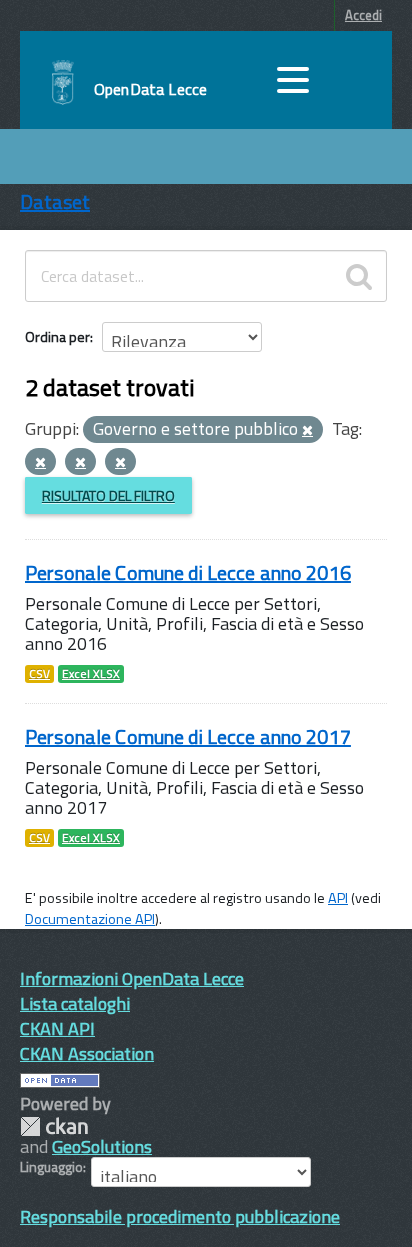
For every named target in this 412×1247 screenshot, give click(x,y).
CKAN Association (87, 1053)
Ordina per (57, 336)
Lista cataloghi (75, 1003)
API (338, 898)
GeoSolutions (102, 1146)
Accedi (363, 15)
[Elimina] (307, 431)
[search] (359, 276)
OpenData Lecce (150, 89)
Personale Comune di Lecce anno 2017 (188, 736)
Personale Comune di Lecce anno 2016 (188, 572)
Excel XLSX (91, 674)
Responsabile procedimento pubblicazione (180, 1216)
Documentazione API (90, 919)
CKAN (54, 1126)
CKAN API (57, 1028)
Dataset (55, 201)
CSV (39, 674)
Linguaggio (51, 1167)
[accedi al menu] (293, 80)
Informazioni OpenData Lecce (132, 978)
